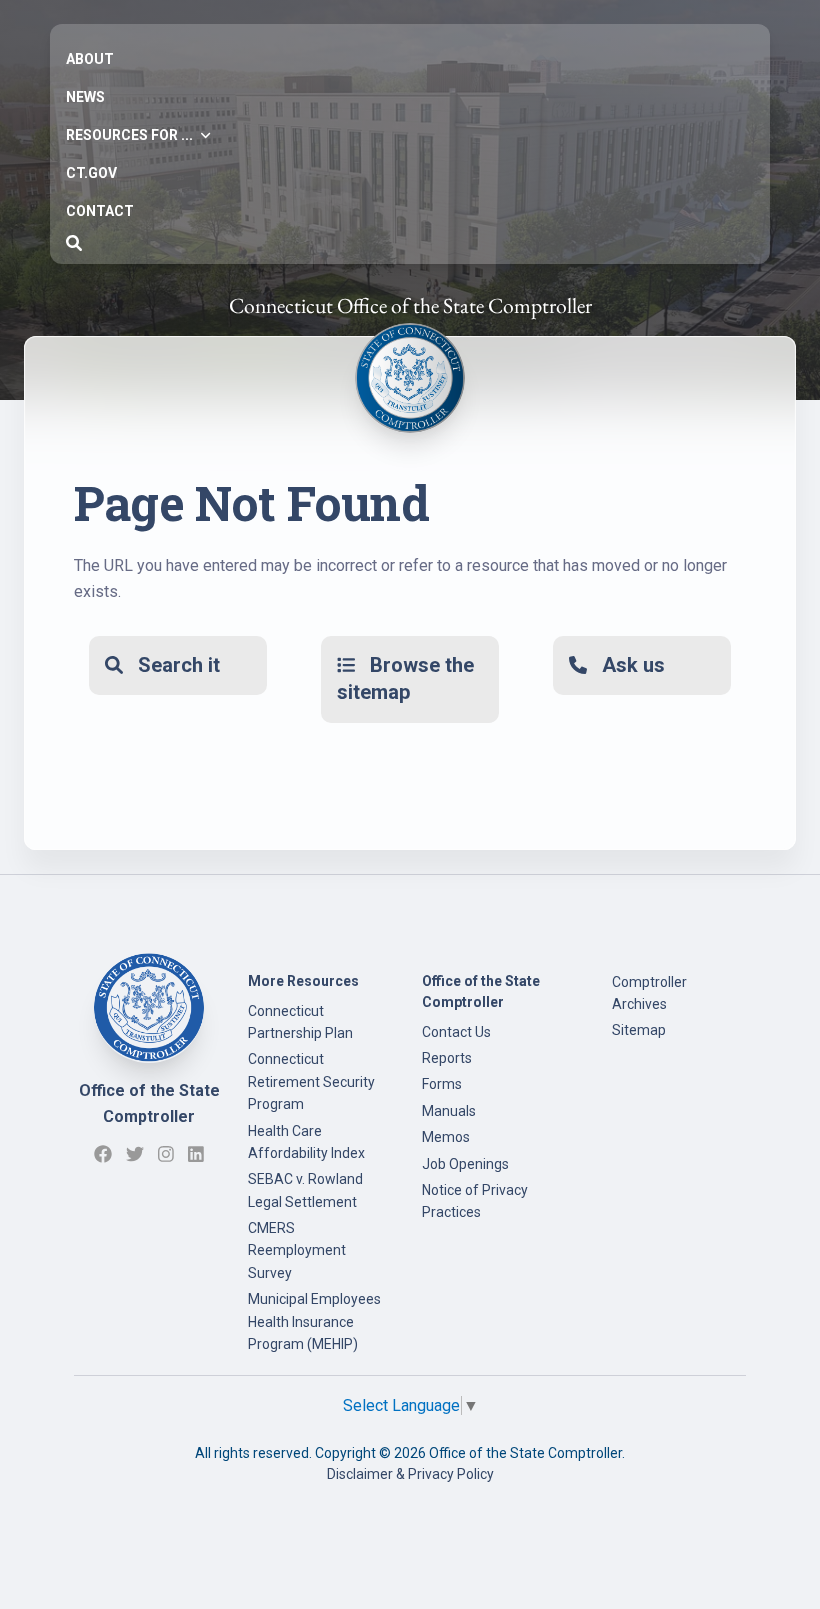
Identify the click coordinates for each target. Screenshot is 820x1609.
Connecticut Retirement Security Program (311, 1081)
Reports (447, 1058)
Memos (446, 1137)
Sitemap (639, 1030)
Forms (442, 1084)
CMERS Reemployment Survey (297, 1250)
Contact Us (456, 1032)
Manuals (449, 1111)
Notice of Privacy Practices (475, 1201)
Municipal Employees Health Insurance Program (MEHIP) (314, 1321)
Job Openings (465, 1164)
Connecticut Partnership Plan (300, 1022)
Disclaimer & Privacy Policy (410, 1474)
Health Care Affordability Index (306, 1142)
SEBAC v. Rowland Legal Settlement (305, 1190)
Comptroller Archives (649, 993)
